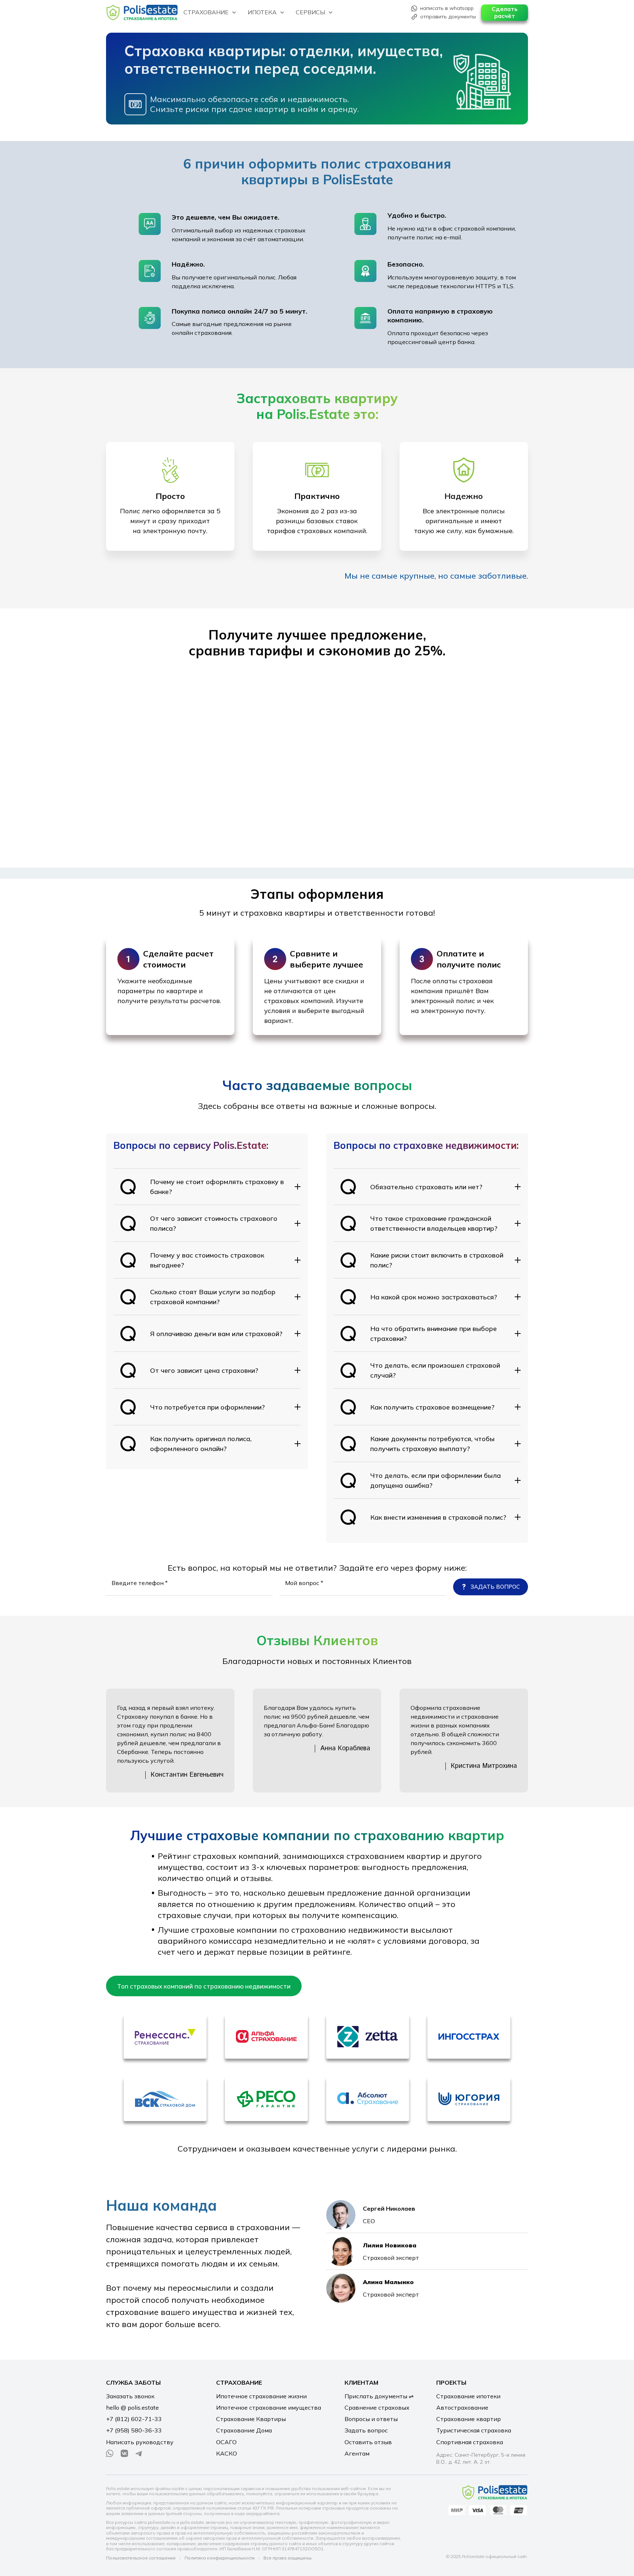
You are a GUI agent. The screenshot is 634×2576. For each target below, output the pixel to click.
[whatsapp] (110, 2453)
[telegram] (139, 2453)
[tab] (204, 1986)
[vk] (124, 2453)
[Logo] (142, 13)
